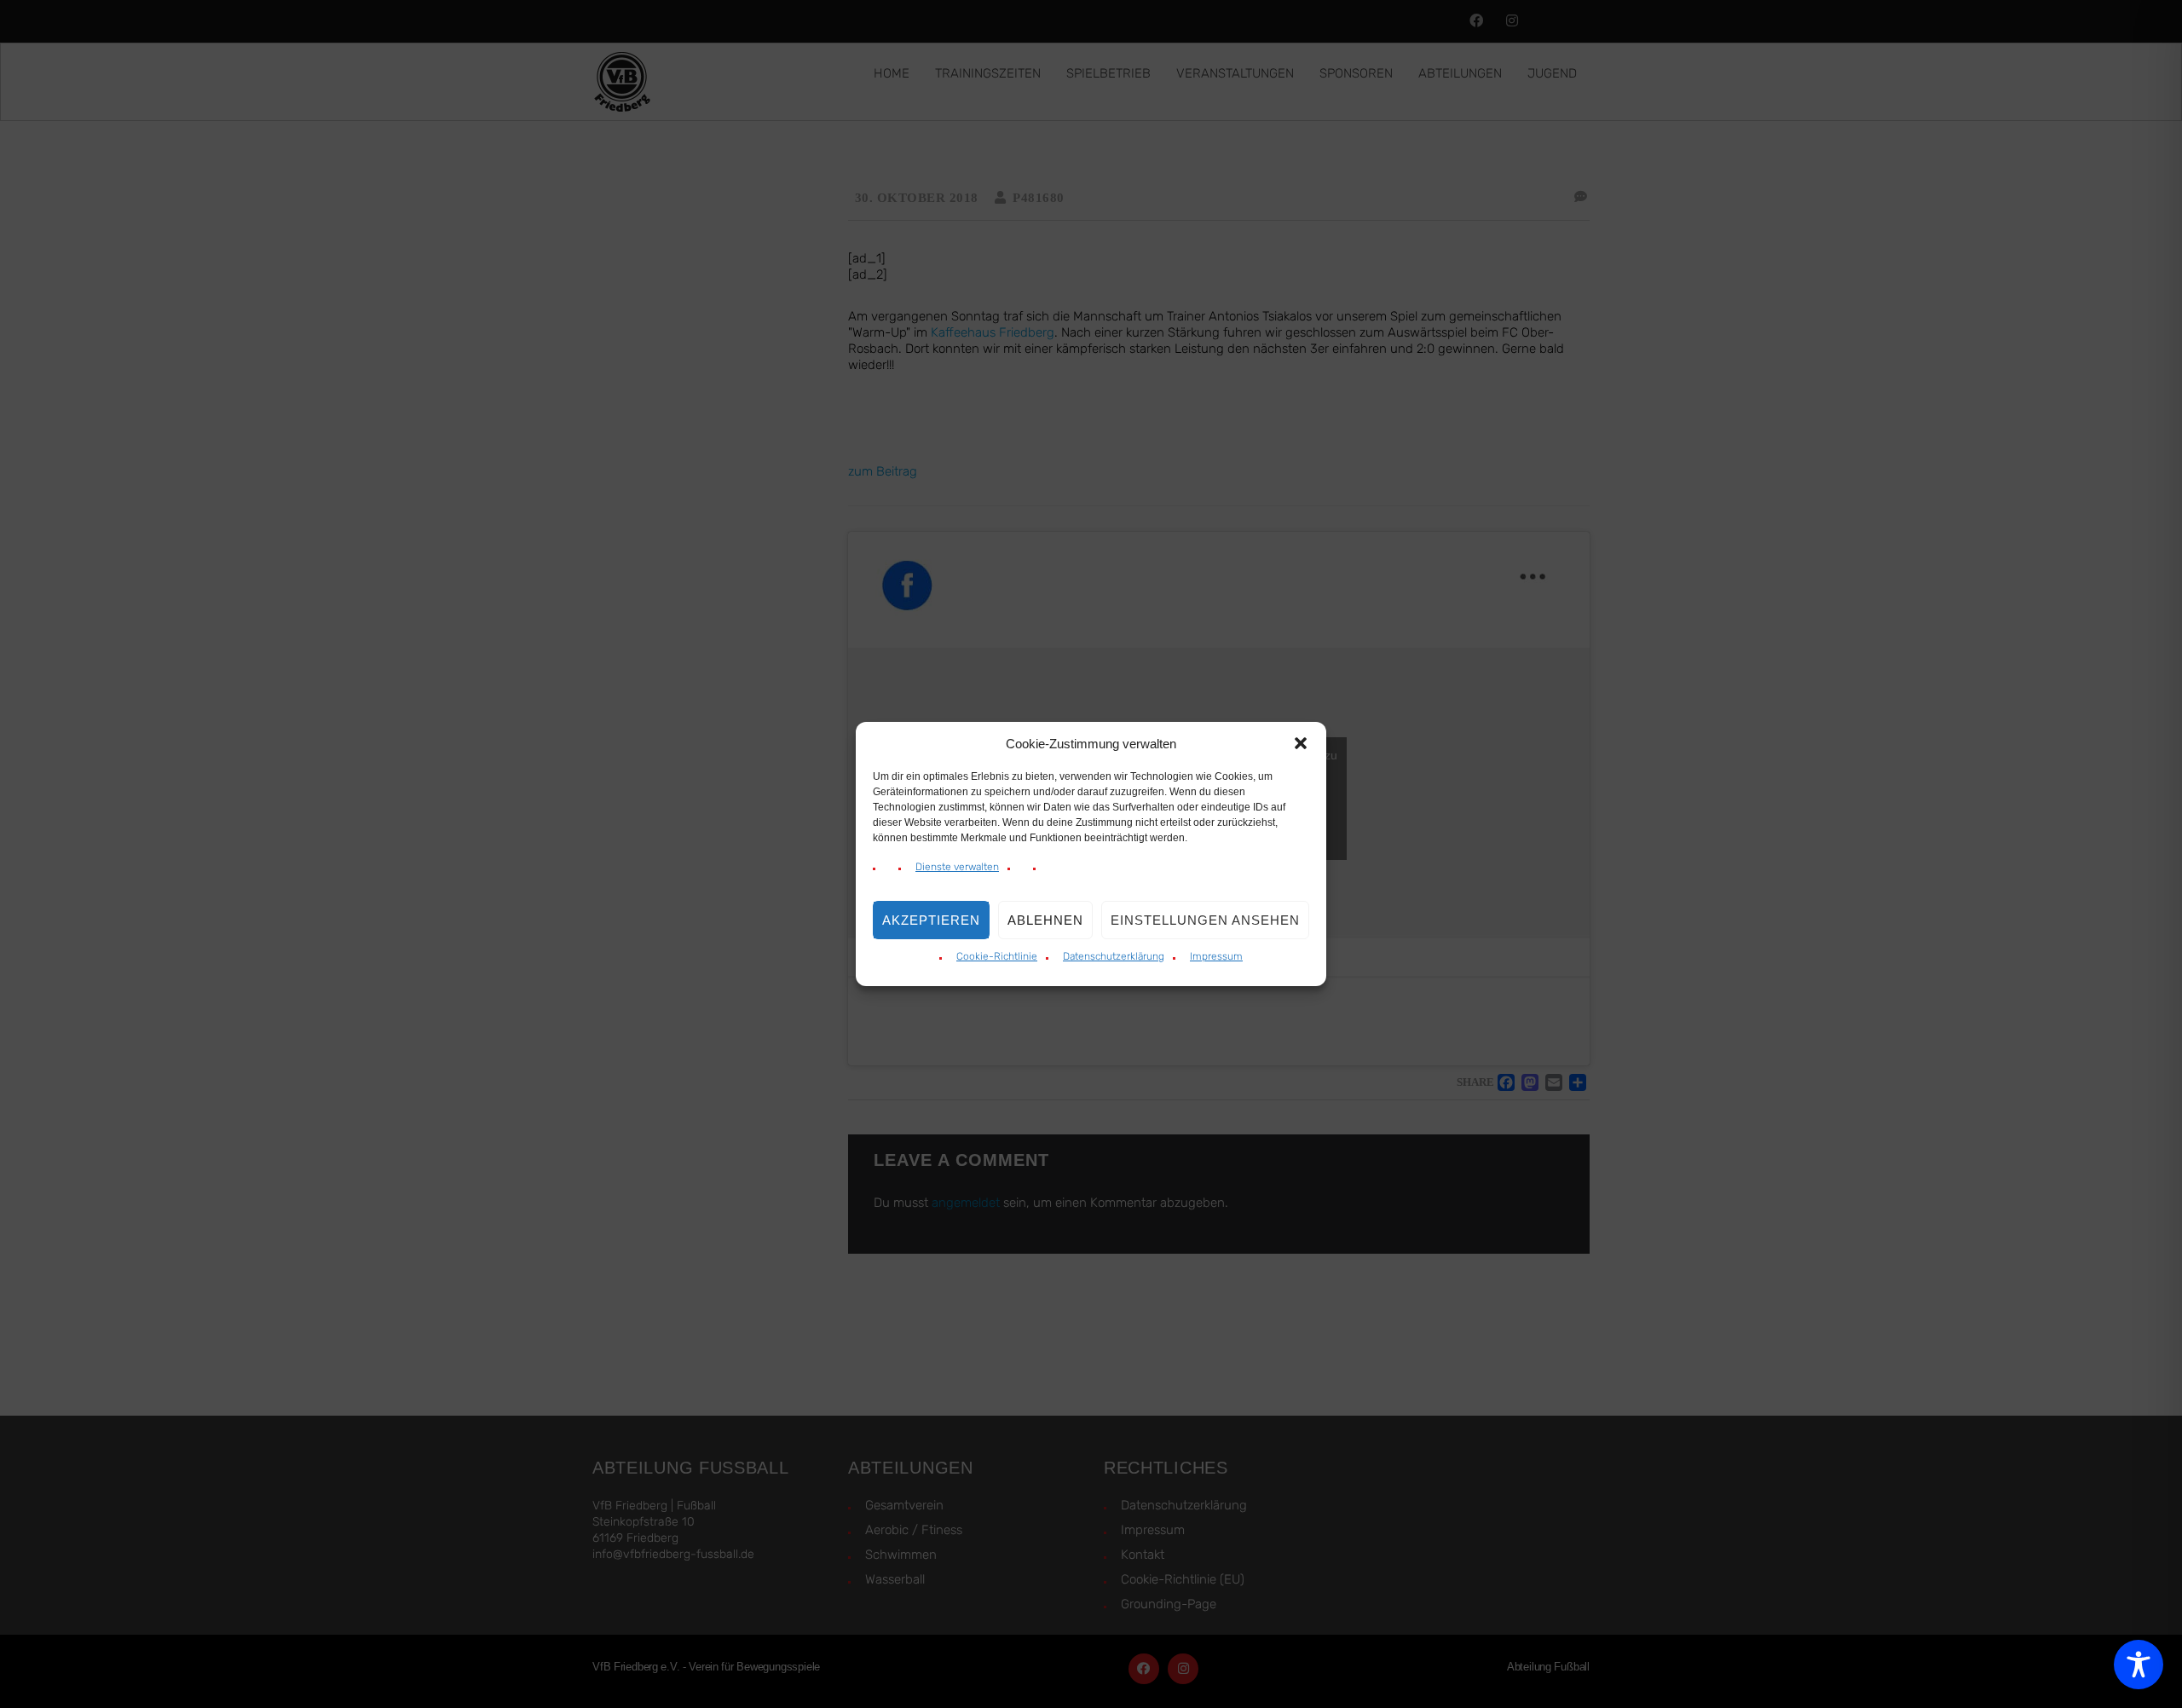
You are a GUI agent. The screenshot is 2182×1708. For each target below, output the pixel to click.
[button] (1301, 743)
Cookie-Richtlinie (997, 956)
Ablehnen (1045, 920)
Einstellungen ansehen (1205, 920)
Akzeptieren (931, 920)
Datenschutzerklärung (1114, 956)
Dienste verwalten (957, 867)
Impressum (1216, 956)
